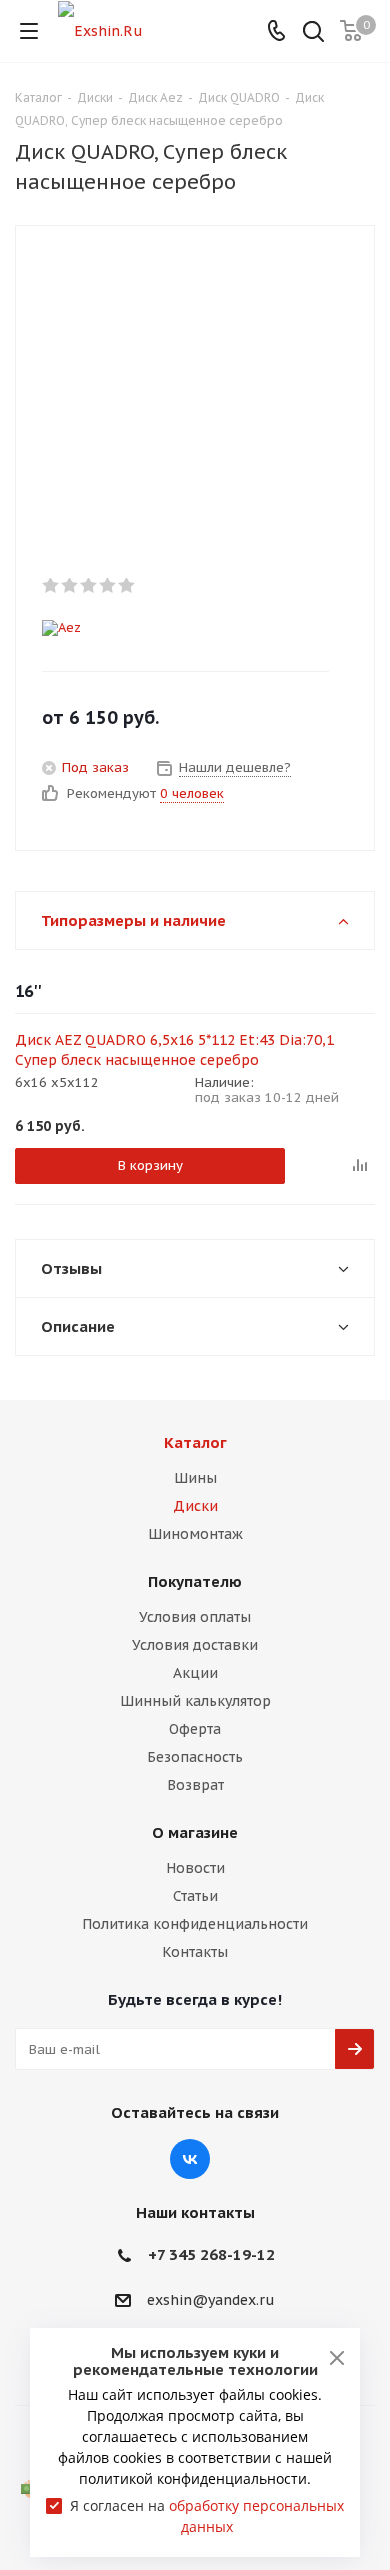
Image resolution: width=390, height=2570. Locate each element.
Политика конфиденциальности (195, 1924)
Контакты (195, 1952)
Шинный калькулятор (195, 1701)
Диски (195, 1506)
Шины (195, 1478)
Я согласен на (207, 2516)
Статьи (195, 1896)
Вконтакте (190, 2159)
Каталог (195, 1442)
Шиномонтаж (195, 1534)
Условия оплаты (195, 1617)
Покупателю (195, 1581)
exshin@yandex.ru (211, 2300)
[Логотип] (100, 30)
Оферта (195, 1729)
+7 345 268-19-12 (211, 2254)
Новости (195, 1868)
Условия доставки (195, 1645)
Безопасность (195, 1757)
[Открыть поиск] (313, 33)
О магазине (195, 1832)
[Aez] (178, 628)
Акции (195, 1673)
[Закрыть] (337, 2358)
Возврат (195, 1785)
